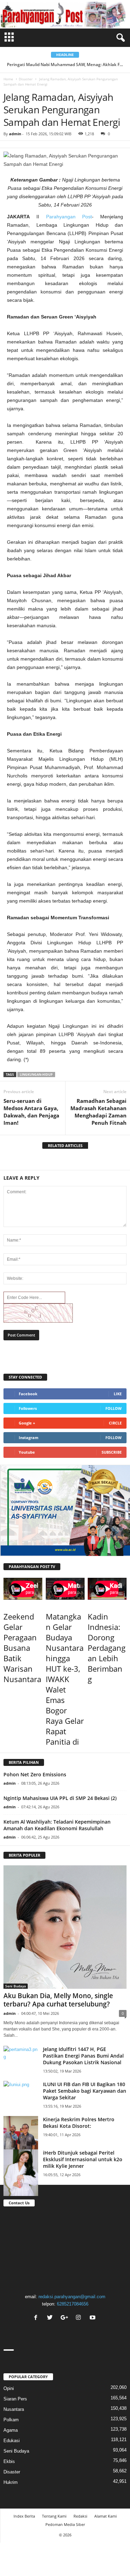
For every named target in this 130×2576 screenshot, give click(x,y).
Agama (11, 2430)
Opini (9, 2388)
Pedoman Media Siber (65, 2524)
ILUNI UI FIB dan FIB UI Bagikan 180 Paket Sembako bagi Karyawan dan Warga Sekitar (85, 2091)
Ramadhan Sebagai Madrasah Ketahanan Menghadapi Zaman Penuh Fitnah (98, 1112)
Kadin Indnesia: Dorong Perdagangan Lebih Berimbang (107, 1648)
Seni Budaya (16, 1986)
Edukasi (12, 2441)
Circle (115, 1423)
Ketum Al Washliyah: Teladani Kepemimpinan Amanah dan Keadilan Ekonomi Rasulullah (57, 1825)
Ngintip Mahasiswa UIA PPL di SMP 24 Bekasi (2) (60, 1798)
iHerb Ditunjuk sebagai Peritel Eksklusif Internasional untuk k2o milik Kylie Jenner (83, 2159)
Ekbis (9, 2461)
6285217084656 (73, 2304)
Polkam (11, 2420)
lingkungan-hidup (36, 1075)
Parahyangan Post (69, 217)
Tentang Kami (54, 2516)
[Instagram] (79, 2318)
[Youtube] (93, 2318)
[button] (119, 38)
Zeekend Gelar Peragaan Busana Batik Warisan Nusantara (22, 1648)
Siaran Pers (15, 2399)
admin (15, 134)
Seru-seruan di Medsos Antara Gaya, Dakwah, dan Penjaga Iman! (31, 1112)
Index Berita (24, 2516)
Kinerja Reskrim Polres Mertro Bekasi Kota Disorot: (79, 2123)
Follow (114, 1408)
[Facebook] (37, 2318)
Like (118, 1394)
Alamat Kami (106, 2516)
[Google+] (65, 2318)
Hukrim (11, 2482)
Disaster (26, 79)
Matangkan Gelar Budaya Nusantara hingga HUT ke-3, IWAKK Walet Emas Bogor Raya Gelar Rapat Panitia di (65, 1679)
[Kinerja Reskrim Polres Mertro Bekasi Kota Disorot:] (21, 2139)
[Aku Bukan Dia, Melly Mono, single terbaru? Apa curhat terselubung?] (65, 1927)
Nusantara (14, 2409)
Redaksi (80, 2516)
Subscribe (112, 1452)
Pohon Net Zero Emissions (35, 1774)
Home (8, 79)
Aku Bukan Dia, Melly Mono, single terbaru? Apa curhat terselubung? (58, 2000)
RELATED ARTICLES (65, 1145)
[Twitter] (51, 2318)
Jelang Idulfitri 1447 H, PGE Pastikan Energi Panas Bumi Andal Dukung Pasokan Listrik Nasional (83, 2056)
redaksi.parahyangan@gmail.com (72, 2297)
